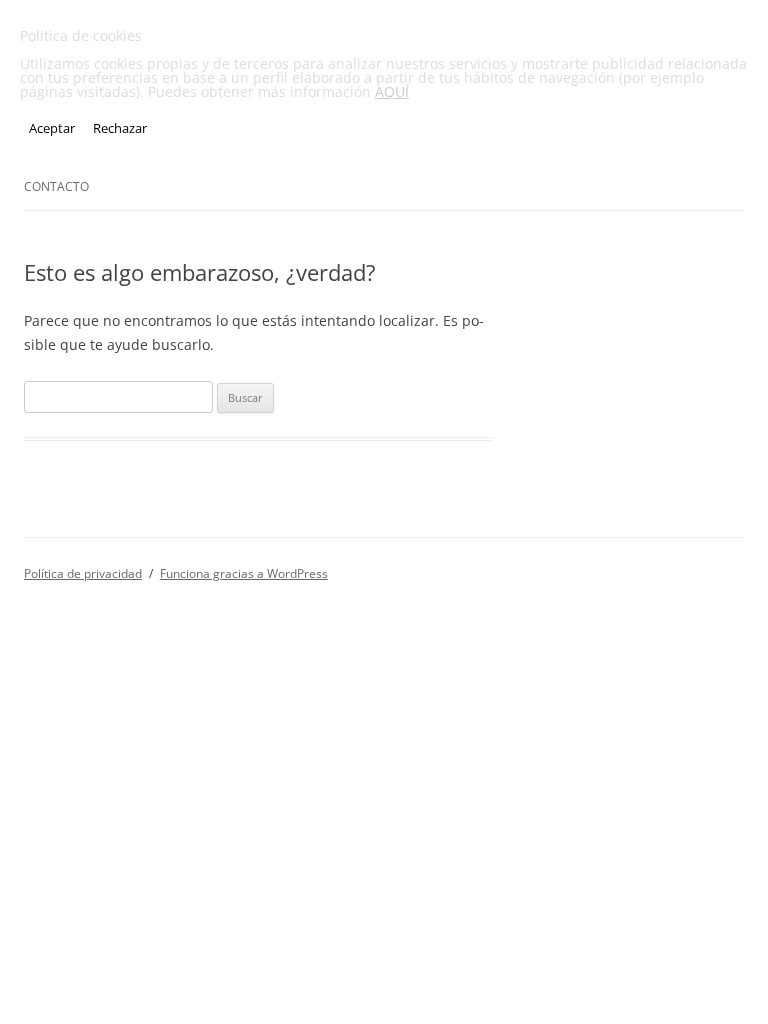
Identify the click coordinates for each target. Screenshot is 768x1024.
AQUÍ (392, 91)
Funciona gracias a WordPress (244, 573)
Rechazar (120, 128)
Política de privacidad (83, 573)
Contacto (56, 186)
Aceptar (52, 128)
